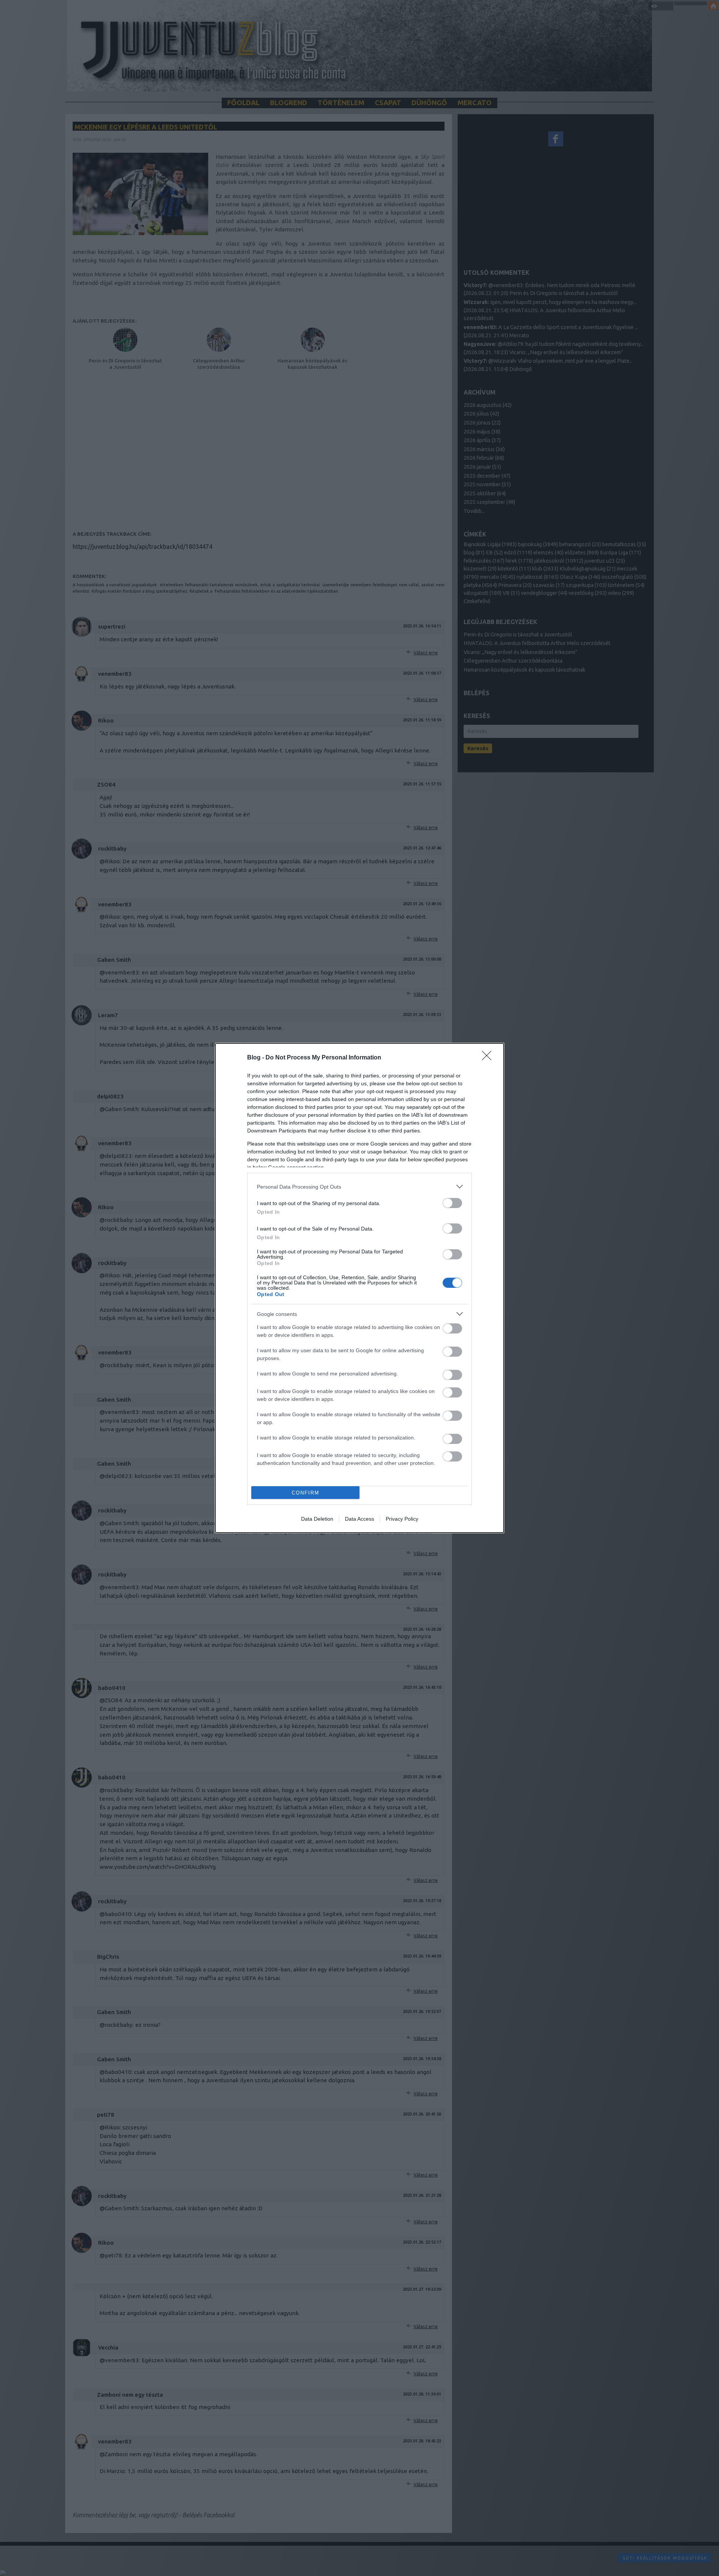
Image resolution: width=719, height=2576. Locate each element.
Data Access (359, 1519)
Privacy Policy (402, 1519)
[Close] (489, 1058)
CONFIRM (306, 1493)
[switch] (452, 1203)
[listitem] (359, 1187)
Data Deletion (317, 1519)
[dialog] (359, 1288)
